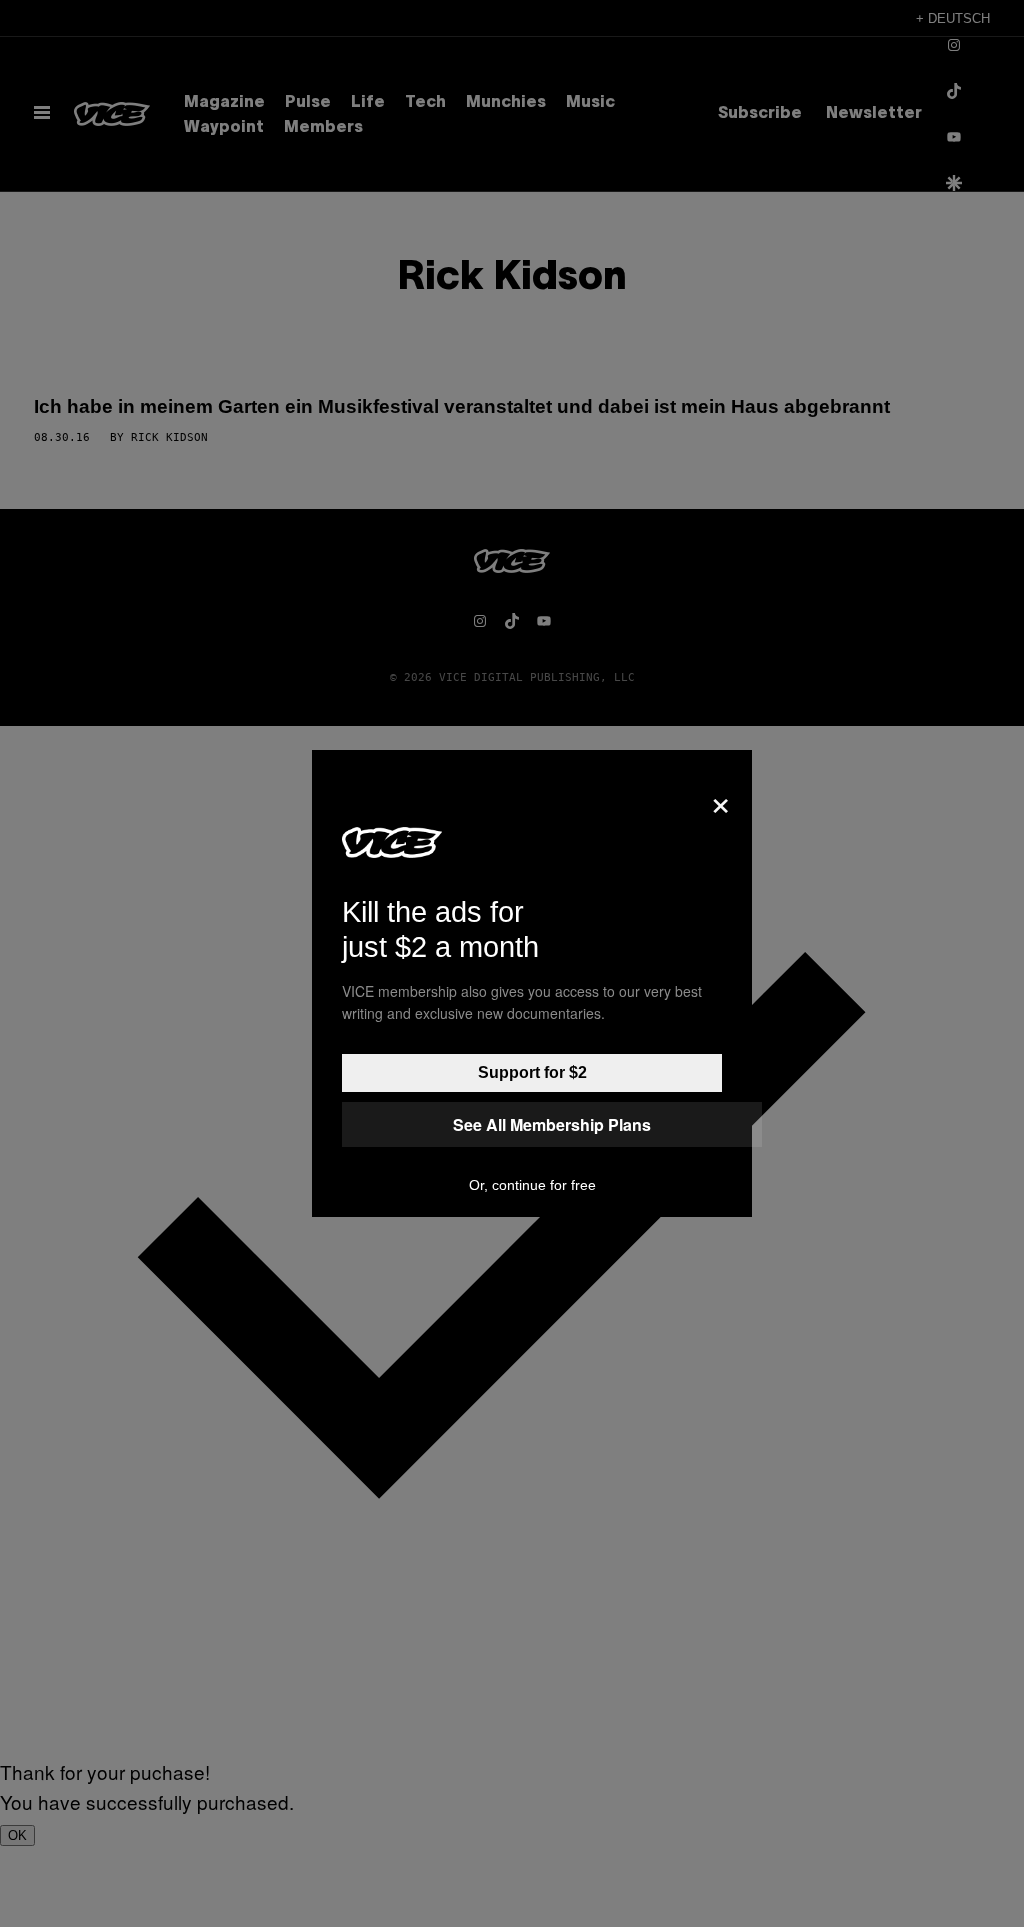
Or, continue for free (532, 1185)
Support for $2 (532, 1072)
